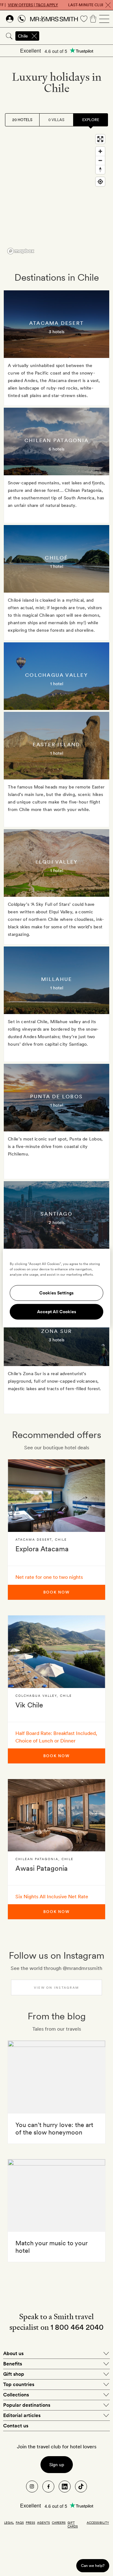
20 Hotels (22, 120)
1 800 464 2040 (77, 2327)
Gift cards (73, 2524)
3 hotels (56, 332)
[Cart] (93, 19)
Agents (43, 2522)
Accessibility (98, 2522)
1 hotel (57, 566)
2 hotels (56, 1222)
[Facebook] (48, 2487)
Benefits (13, 2364)
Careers (59, 2522)
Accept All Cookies (57, 1312)
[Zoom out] (100, 160)
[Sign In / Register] (10, 19)
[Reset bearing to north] (100, 169)
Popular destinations (27, 2405)
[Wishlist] (84, 19)
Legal (9, 2522)
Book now (56, 1592)
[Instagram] (32, 2487)
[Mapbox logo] (21, 251)
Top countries (19, 2384)
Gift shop (14, 2374)
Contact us (16, 2426)
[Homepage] (54, 19)
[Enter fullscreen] (100, 139)
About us (13, 2353)
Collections (16, 2395)
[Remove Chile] (34, 36)
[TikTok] (81, 2487)
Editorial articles (22, 2415)
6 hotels (56, 449)
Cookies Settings (56, 1293)
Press (30, 2522)
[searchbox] (77, 36)
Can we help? (93, 2566)
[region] (56, 194)
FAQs (20, 2522)
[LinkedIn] (65, 2487)
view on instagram (56, 1987)
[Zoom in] (100, 151)
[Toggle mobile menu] (104, 19)
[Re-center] (100, 182)
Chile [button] (23, 36)
